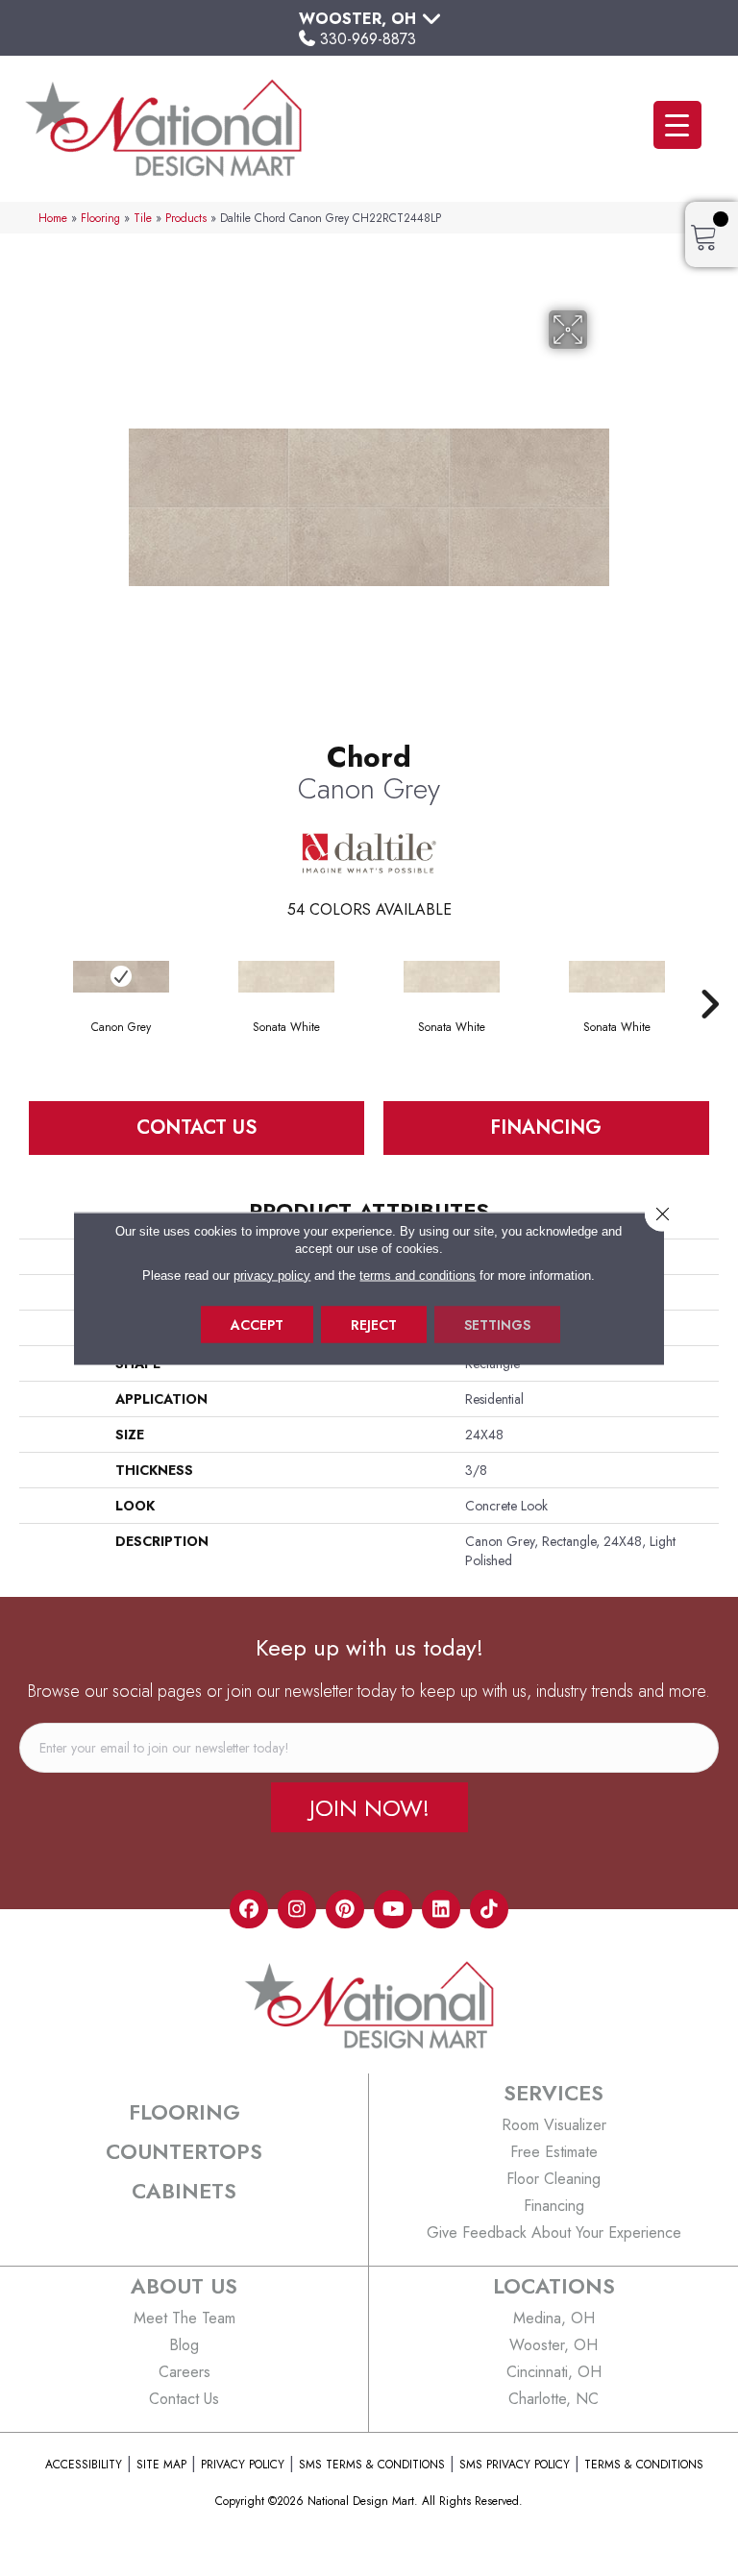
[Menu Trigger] (677, 125)
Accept (257, 1324)
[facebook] (249, 1909)
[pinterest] (345, 1909)
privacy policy (272, 1275)
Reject (374, 1324)
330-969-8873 (368, 39)
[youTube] (393, 1909)
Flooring (100, 218)
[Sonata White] (286, 977)
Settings (497, 1324)
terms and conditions (418, 1275)
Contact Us (197, 1128)
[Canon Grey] (121, 977)
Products (186, 218)
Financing (546, 1128)
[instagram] (297, 1909)
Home (53, 218)
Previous (29, 975)
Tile (143, 218)
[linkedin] (441, 1909)
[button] (369, 1807)
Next (709, 975)
